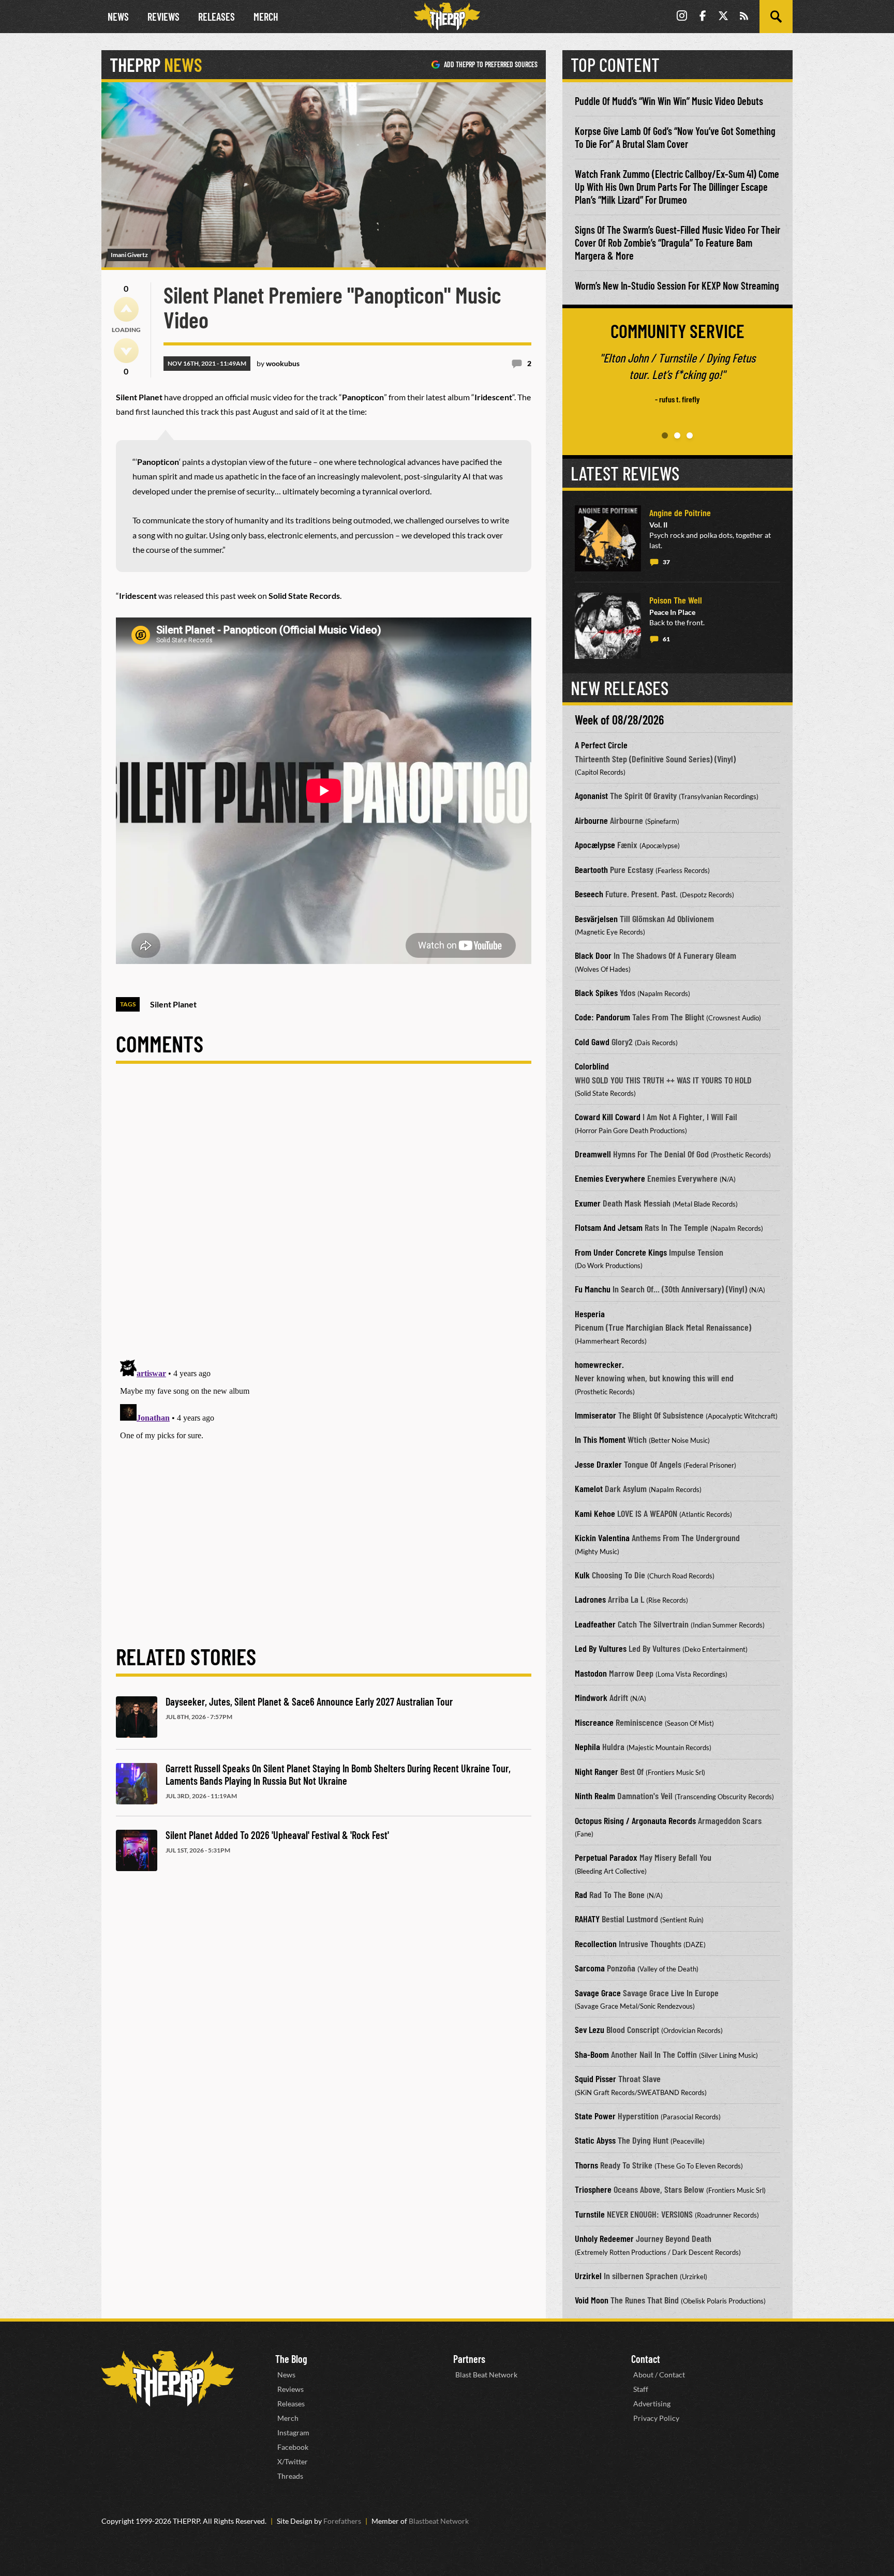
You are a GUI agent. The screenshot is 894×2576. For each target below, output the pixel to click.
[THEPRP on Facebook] (703, 17)
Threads (290, 2476)
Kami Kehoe (595, 1513)
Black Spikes (596, 992)
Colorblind (592, 1066)
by (278, 363)
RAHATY (587, 1919)
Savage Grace (598, 1993)
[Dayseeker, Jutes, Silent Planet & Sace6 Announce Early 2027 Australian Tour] (137, 1717)
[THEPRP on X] (723, 17)
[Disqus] (324, 1220)
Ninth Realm (595, 1796)
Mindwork (591, 1697)
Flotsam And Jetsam (609, 1227)
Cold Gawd (592, 1042)
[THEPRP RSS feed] (744, 17)
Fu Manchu (593, 1289)
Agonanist (591, 795)
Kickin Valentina (602, 1538)
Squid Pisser (595, 2078)
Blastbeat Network (439, 2521)
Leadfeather (595, 1624)
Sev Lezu (590, 2029)
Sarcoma (590, 1968)
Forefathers (342, 2521)
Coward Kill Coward (608, 1117)
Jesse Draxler (598, 1464)
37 (666, 562)
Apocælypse (595, 845)
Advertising (652, 2404)
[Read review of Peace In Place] (608, 626)
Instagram (293, 2432)
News (118, 17)
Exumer (588, 1203)
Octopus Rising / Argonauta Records (635, 1820)
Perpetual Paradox (606, 1857)
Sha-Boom (592, 2054)
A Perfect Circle (601, 745)
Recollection (596, 1944)
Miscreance (594, 1722)
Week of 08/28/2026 (619, 720)
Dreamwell (593, 1154)
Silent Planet (173, 1004)
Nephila (587, 1746)
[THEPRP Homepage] (447, 17)
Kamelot (589, 1488)
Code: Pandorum (602, 1017)
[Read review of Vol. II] (608, 538)
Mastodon (591, 1673)
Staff (641, 2389)
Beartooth (591, 869)
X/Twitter (293, 2461)
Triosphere (593, 2189)
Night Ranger (597, 1771)
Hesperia (590, 1314)
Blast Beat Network (486, 2375)
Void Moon (592, 2300)
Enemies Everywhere (610, 1178)
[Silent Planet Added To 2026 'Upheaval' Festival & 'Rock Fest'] (137, 1850)
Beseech (589, 894)
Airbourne (591, 820)
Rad (581, 1894)
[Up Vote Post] (126, 309)
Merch (266, 17)
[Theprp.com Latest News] (168, 2379)
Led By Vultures (601, 1648)
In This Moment (600, 1439)
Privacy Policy (656, 2418)
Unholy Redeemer (604, 2238)
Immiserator (595, 1415)
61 (666, 639)
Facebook (293, 2447)
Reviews (163, 17)
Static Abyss (595, 2140)
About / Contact (659, 2375)
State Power (595, 2116)
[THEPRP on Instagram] (682, 17)
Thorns (586, 2165)
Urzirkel (588, 2276)
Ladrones (590, 1599)
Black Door (593, 955)
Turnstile (590, 2214)
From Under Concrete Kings (621, 1252)
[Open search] (776, 17)
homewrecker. (599, 1364)
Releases (217, 17)
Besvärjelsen (596, 918)
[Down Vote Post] (126, 351)
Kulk (582, 1575)
